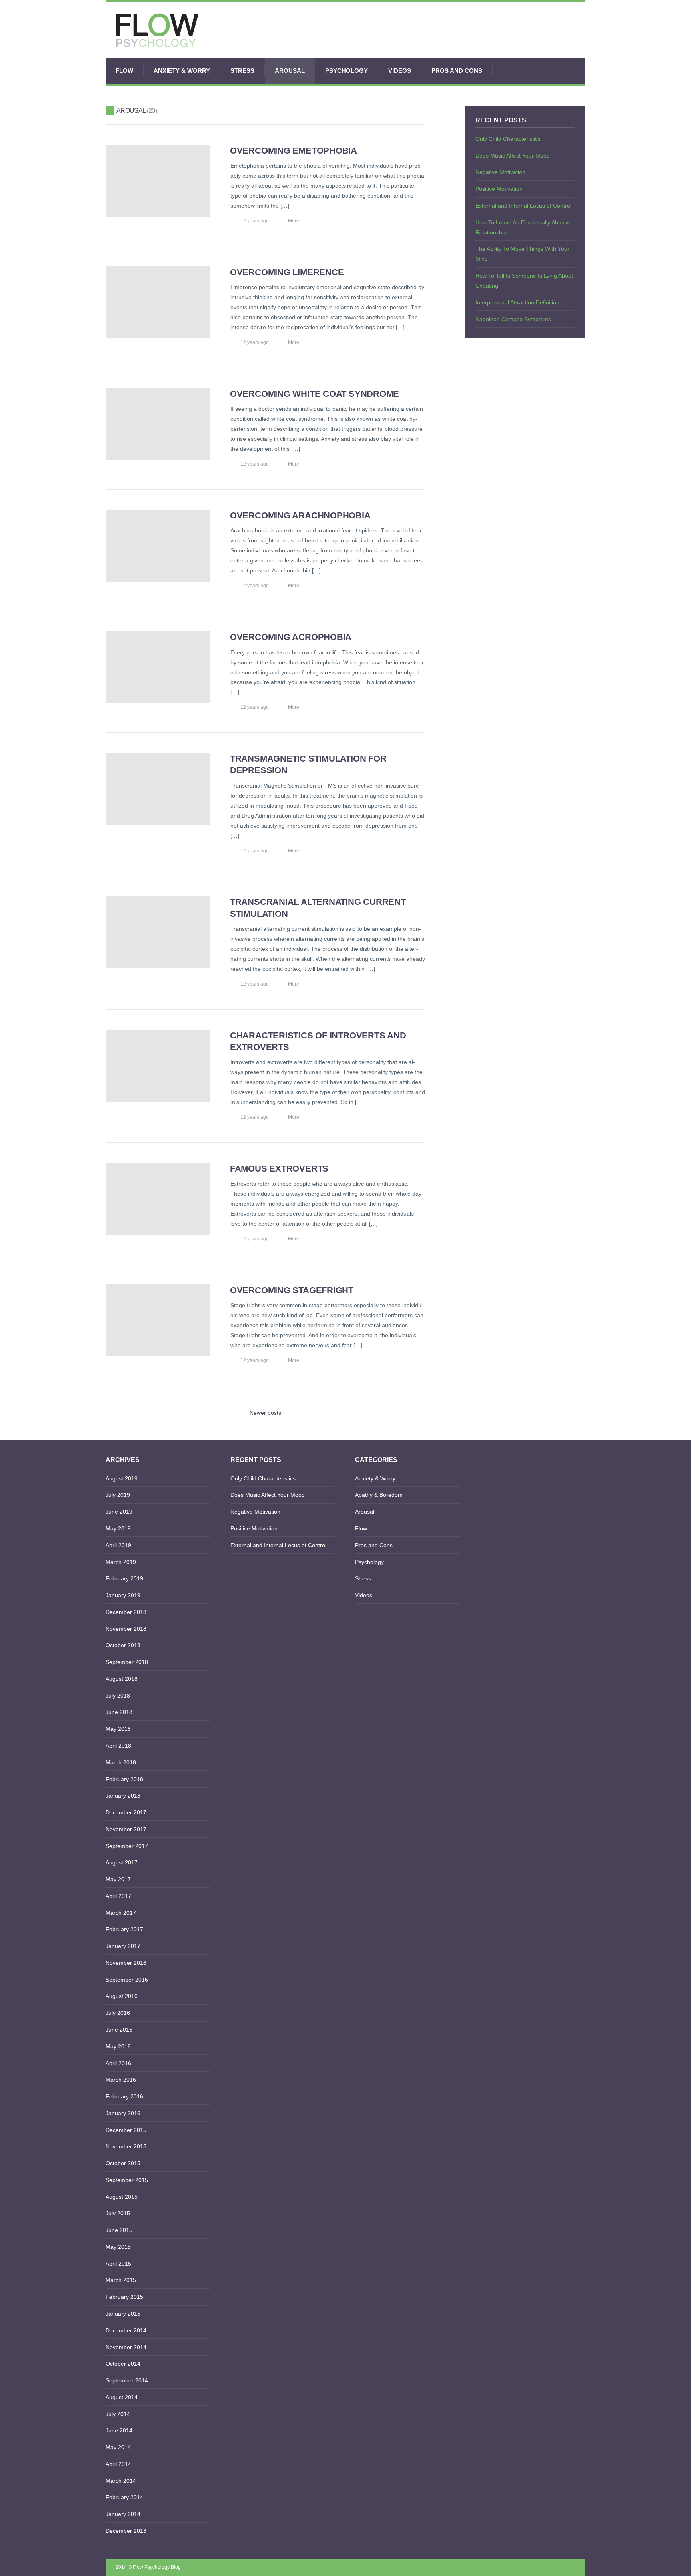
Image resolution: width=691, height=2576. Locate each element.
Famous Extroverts (279, 1169)
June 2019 (119, 1512)
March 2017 (121, 1913)
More (294, 221)
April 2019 (118, 1545)
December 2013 (126, 2531)
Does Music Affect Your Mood (513, 156)
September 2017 (127, 1846)
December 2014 (126, 2330)
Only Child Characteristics (508, 139)
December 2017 (126, 1812)
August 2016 (122, 1996)
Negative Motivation (500, 172)
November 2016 (126, 1963)
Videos (400, 71)
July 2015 (118, 2213)
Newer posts (265, 1413)
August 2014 (122, 2397)
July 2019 (118, 1495)
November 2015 (126, 2146)
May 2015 (118, 2247)
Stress (242, 71)
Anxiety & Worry (182, 71)
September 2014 (127, 2380)
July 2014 (118, 2414)
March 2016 (121, 2080)
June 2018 (119, 1712)
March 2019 (121, 1562)
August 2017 (122, 1862)
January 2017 (123, 1946)
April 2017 (118, 1896)
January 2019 (123, 1595)
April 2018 (118, 1746)
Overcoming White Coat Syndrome (315, 394)
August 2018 (122, 1679)
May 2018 (118, 1729)
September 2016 (127, 1980)
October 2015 (123, 2163)
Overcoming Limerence (287, 272)
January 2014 (123, 2514)
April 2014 (118, 2464)
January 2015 (123, 2314)
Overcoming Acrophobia (291, 637)
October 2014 (123, 2364)
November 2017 (126, 1829)
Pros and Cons (457, 71)
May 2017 (118, 1879)
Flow (124, 71)
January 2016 (123, 2113)
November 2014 (126, 2347)
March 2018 (121, 1762)
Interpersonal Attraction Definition (517, 302)
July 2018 (118, 1696)
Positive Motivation (499, 189)
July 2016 (118, 2013)
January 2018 (123, 1796)
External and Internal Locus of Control (523, 206)
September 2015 (127, 2180)
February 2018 (124, 1779)
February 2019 (124, 1578)
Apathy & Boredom (379, 1495)
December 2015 (126, 2130)
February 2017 (124, 1929)
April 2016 (118, 2063)
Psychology (346, 71)
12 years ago (255, 221)
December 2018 (126, 1612)
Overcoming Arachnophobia (300, 515)
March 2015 (121, 2280)
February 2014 (124, 2497)
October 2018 (123, 1645)
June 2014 (119, 2430)
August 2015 (122, 2197)
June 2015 (119, 2230)
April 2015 (118, 2264)
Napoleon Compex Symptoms (513, 319)
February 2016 (124, 2096)
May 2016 (118, 2046)
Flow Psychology (151, 2567)
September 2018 (127, 1662)
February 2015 (124, 2297)
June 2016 (119, 2030)
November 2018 (126, 1629)
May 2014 (118, 2447)
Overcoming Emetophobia (294, 151)
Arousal (290, 71)
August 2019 (122, 1478)
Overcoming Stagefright (292, 1290)
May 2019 (118, 1528)
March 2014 (121, 2481)
